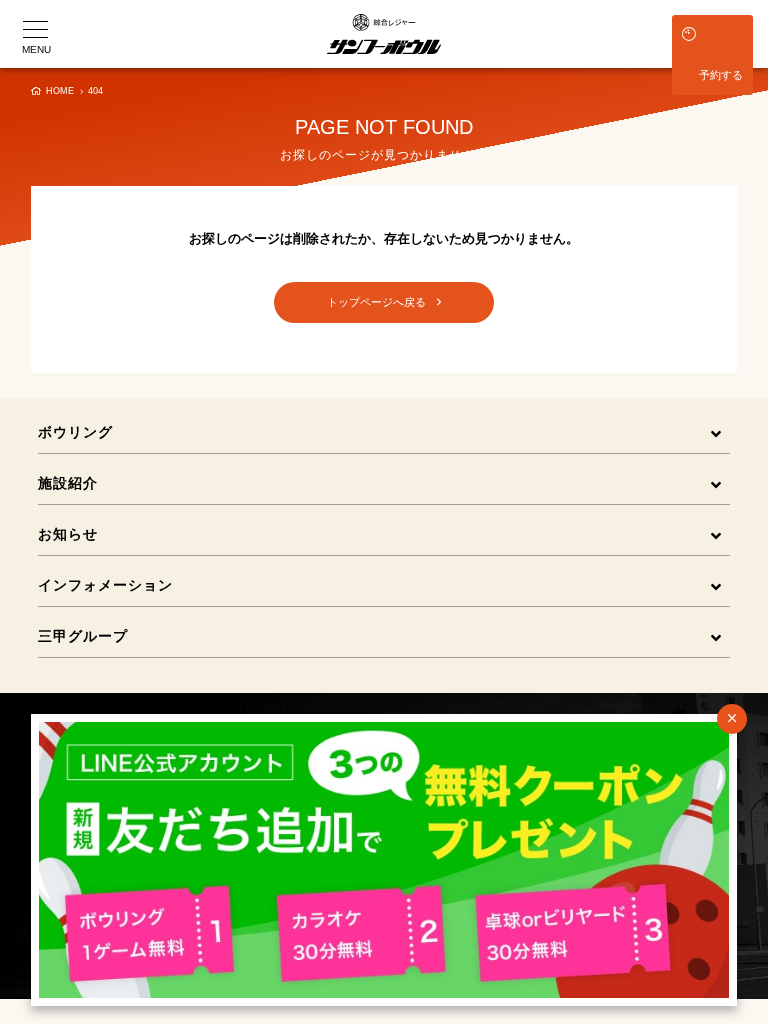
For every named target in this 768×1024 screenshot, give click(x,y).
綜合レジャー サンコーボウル (384, 34)
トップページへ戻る (382, 302)
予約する (721, 75)
